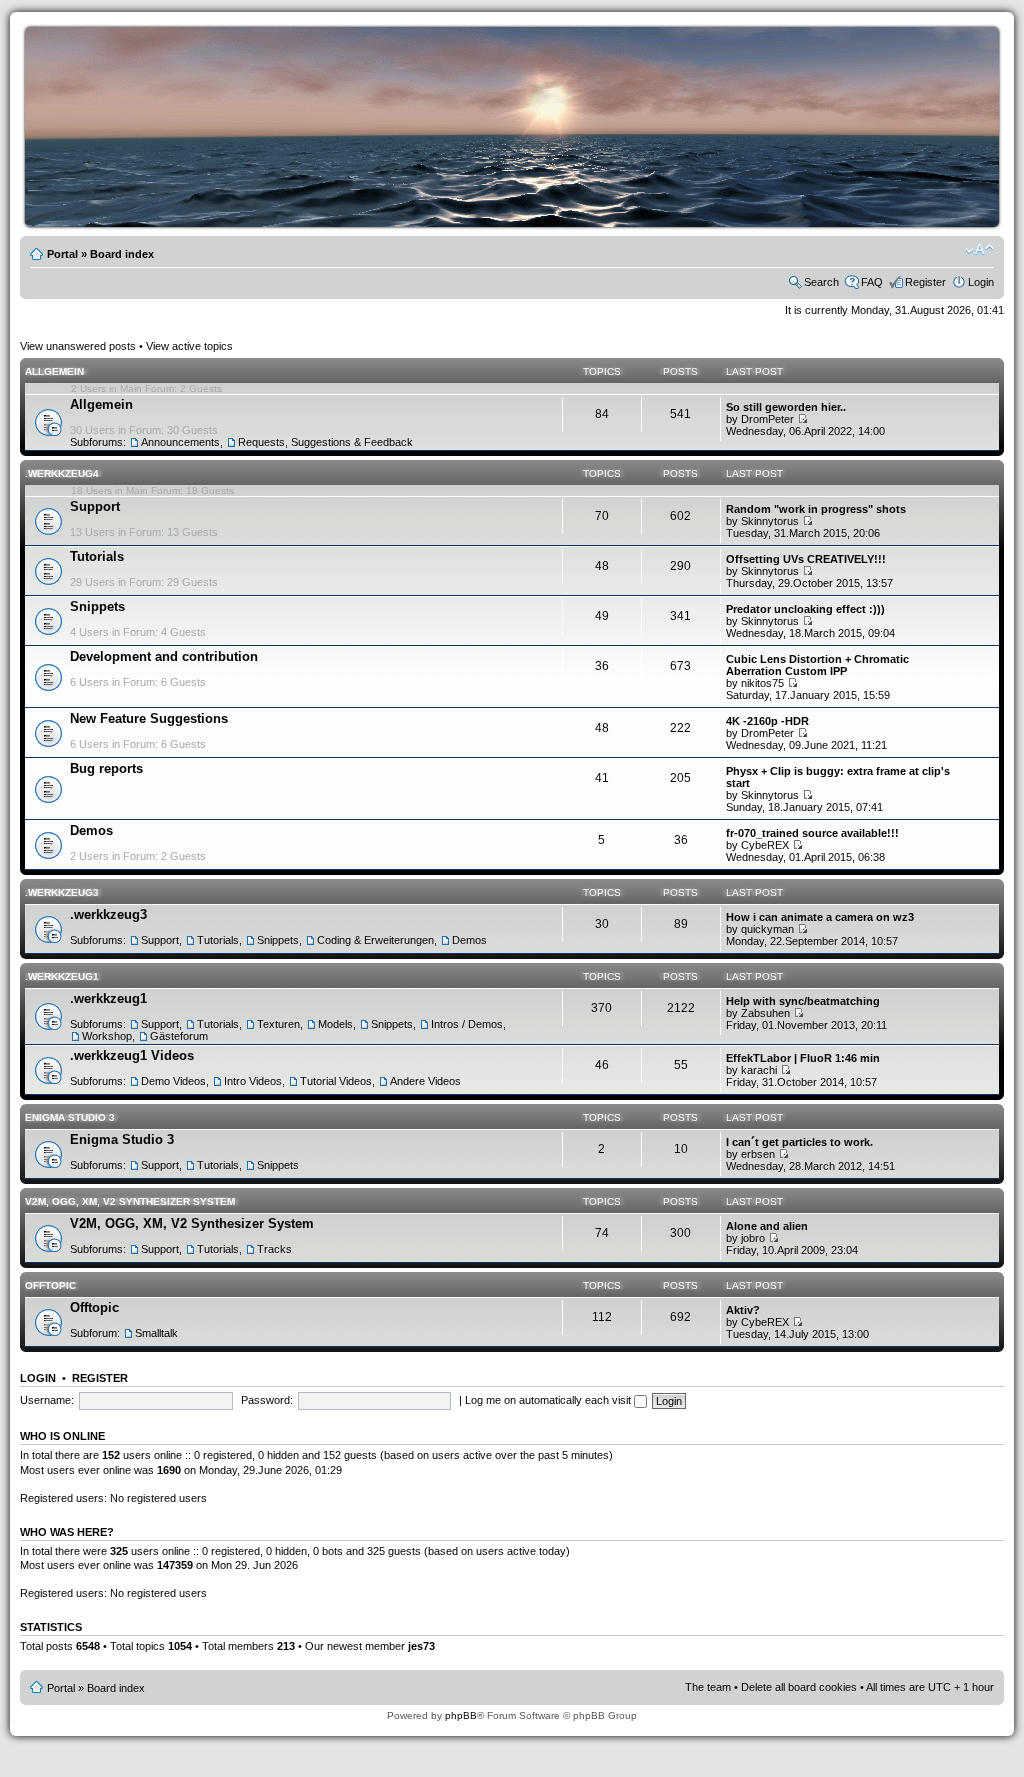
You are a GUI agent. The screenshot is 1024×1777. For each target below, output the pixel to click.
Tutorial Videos (336, 1081)
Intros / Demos (467, 1024)
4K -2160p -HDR (767, 721)
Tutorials (97, 556)
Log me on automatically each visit (549, 1400)
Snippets (97, 606)
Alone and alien (767, 1226)
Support (95, 506)
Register (925, 282)
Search (821, 282)
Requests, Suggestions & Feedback (325, 442)
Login (981, 282)
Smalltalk (156, 1333)
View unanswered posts (78, 346)
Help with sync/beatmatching (803, 1001)
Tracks (274, 1249)
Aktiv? (743, 1310)
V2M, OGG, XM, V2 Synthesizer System (130, 1201)
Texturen (278, 1024)
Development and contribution (164, 656)
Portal (62, 254)
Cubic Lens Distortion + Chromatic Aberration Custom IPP (817, 665)
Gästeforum (179, 1036)
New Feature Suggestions (149, 718)
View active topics (189, 346)
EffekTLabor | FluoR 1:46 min (803, 1058)
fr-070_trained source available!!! (812, 833)
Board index (122, 254)
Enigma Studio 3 (70, 1117)
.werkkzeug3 (62, 892)
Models (335, 1024)
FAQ (872, 282)
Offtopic (50, 1285)
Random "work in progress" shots (816, 509)
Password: (267, 1400)
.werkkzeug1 (62, 976)
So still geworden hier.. (786, 407)
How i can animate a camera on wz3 (820, 917)
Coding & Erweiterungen (375, 940)
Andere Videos (425, 1081)
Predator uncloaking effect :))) (805, 609)
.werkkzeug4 (62, 473)
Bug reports (106, 768)
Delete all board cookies (799, 1687)
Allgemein (54, 371)
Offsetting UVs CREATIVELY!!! (806, 559)
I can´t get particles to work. (799, 1142)
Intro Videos (253, 1081)
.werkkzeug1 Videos (132, 1055)
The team (708, 1687)
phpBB (461, 1715)
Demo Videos (173, 1081)
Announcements (180, 442)
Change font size (979, 250)
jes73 (421, 1646)
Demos (91, 830)
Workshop (107, 1036)
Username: (47, 1400)
